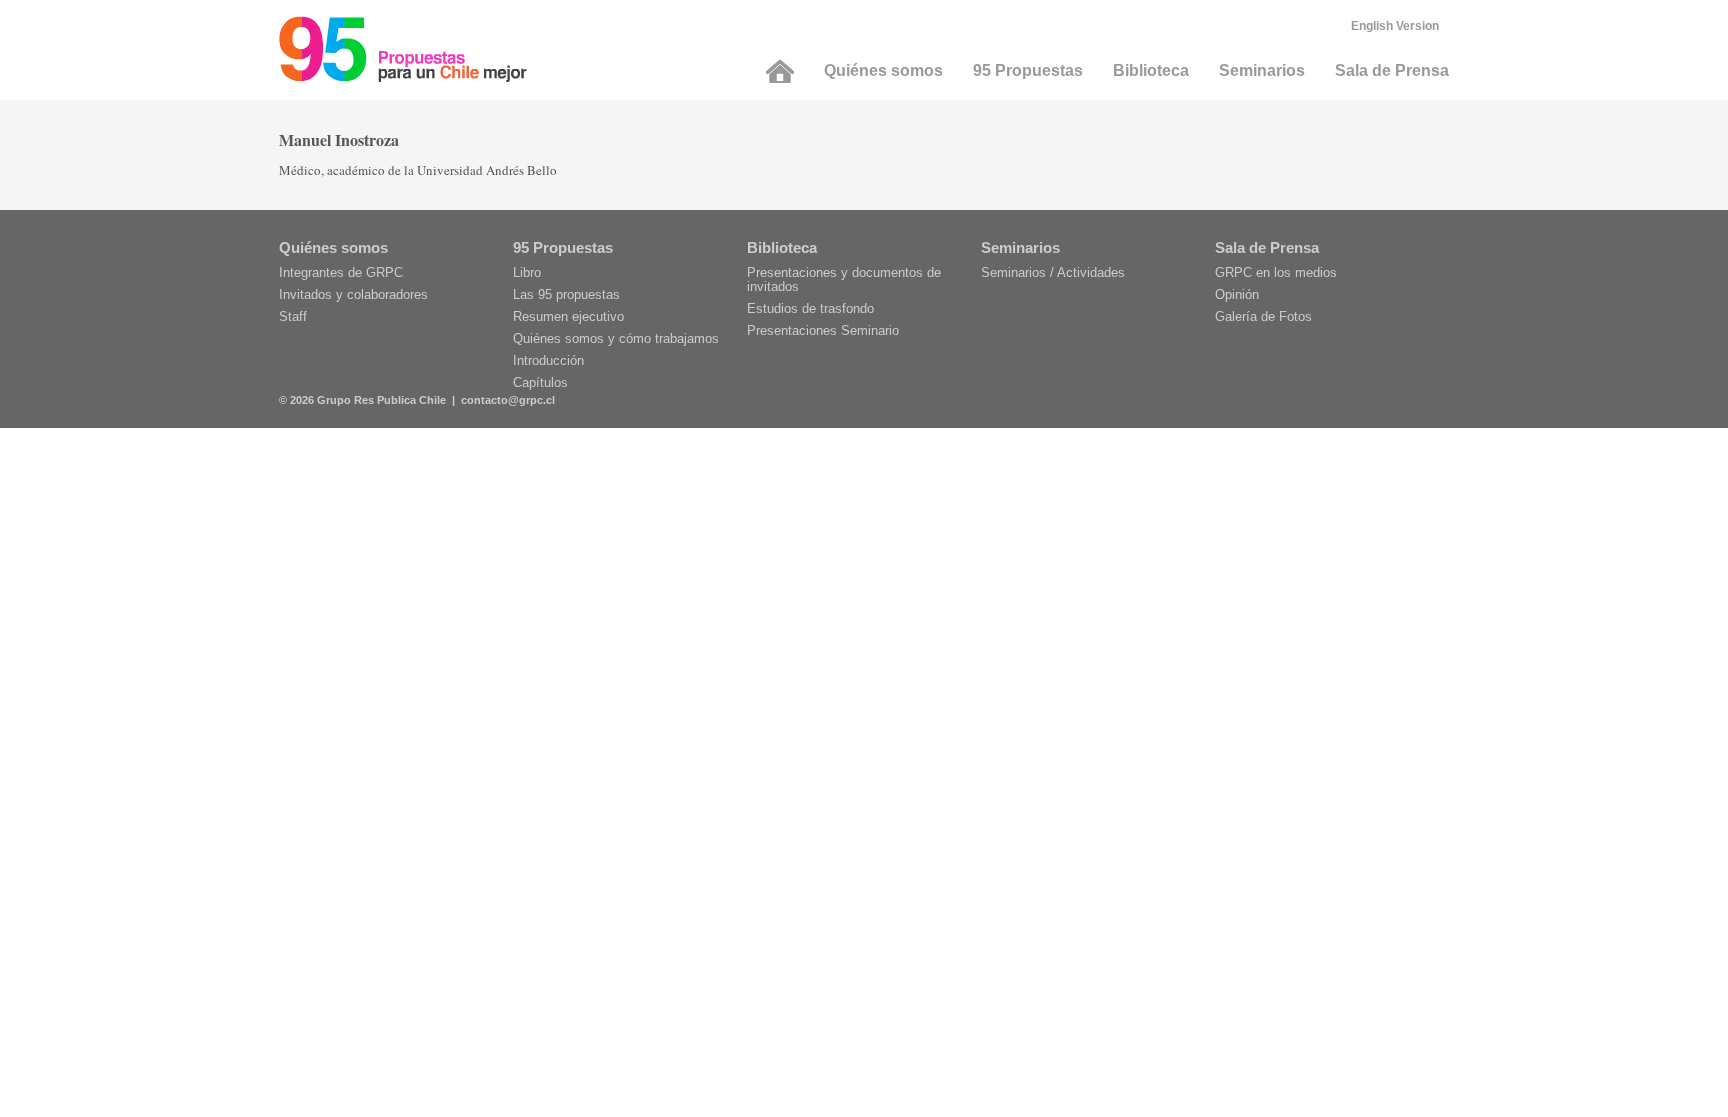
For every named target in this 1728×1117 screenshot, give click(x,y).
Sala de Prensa (1392, 70)
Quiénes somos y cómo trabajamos (616, 338)
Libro (527, 272)
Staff (293, 316)
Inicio (780, 71)
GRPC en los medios (1276, 272)
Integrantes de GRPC (341, 272)
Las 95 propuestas (566, 294)
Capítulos (540, 382)
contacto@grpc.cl (508, 400)
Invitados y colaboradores (353, 294)
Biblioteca (1151, 70)
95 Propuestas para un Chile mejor (403, 49)
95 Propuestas (1028, 70)
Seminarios (1262, 70)
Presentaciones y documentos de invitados (844, 279)
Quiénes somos (883, 70)
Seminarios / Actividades (1053, 272)
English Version (1395, 26)
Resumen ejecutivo (568, 316)
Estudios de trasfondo (810, 308)
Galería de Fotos (1263, 316)
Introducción (548, 360)
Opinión (1237, 294)
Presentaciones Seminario (823, 330)
